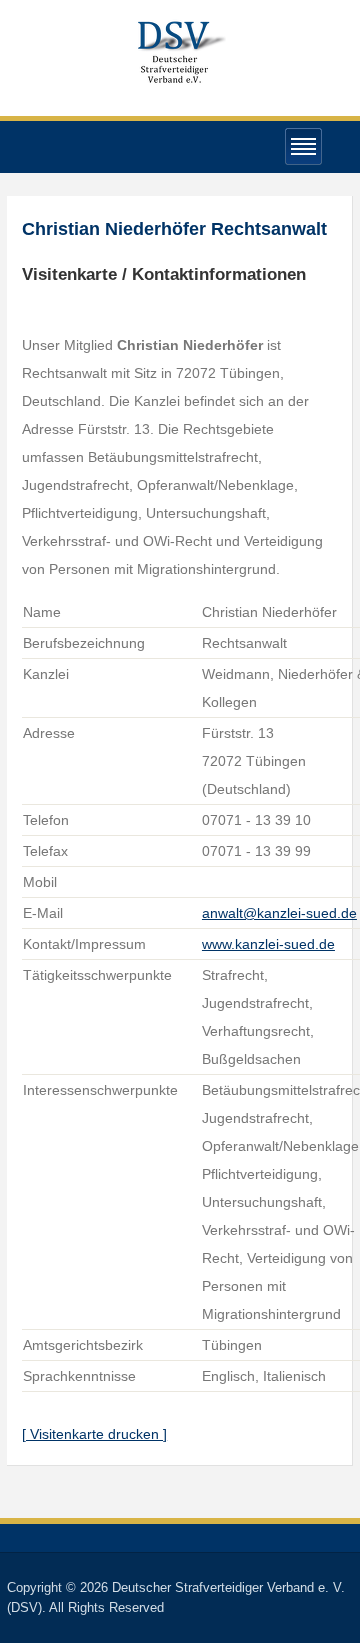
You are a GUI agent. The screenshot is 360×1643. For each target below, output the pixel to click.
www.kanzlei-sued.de (268, 944)
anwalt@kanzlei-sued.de (279, 913)
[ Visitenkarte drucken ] (94, 1434)
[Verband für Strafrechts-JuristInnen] (180, 49)
